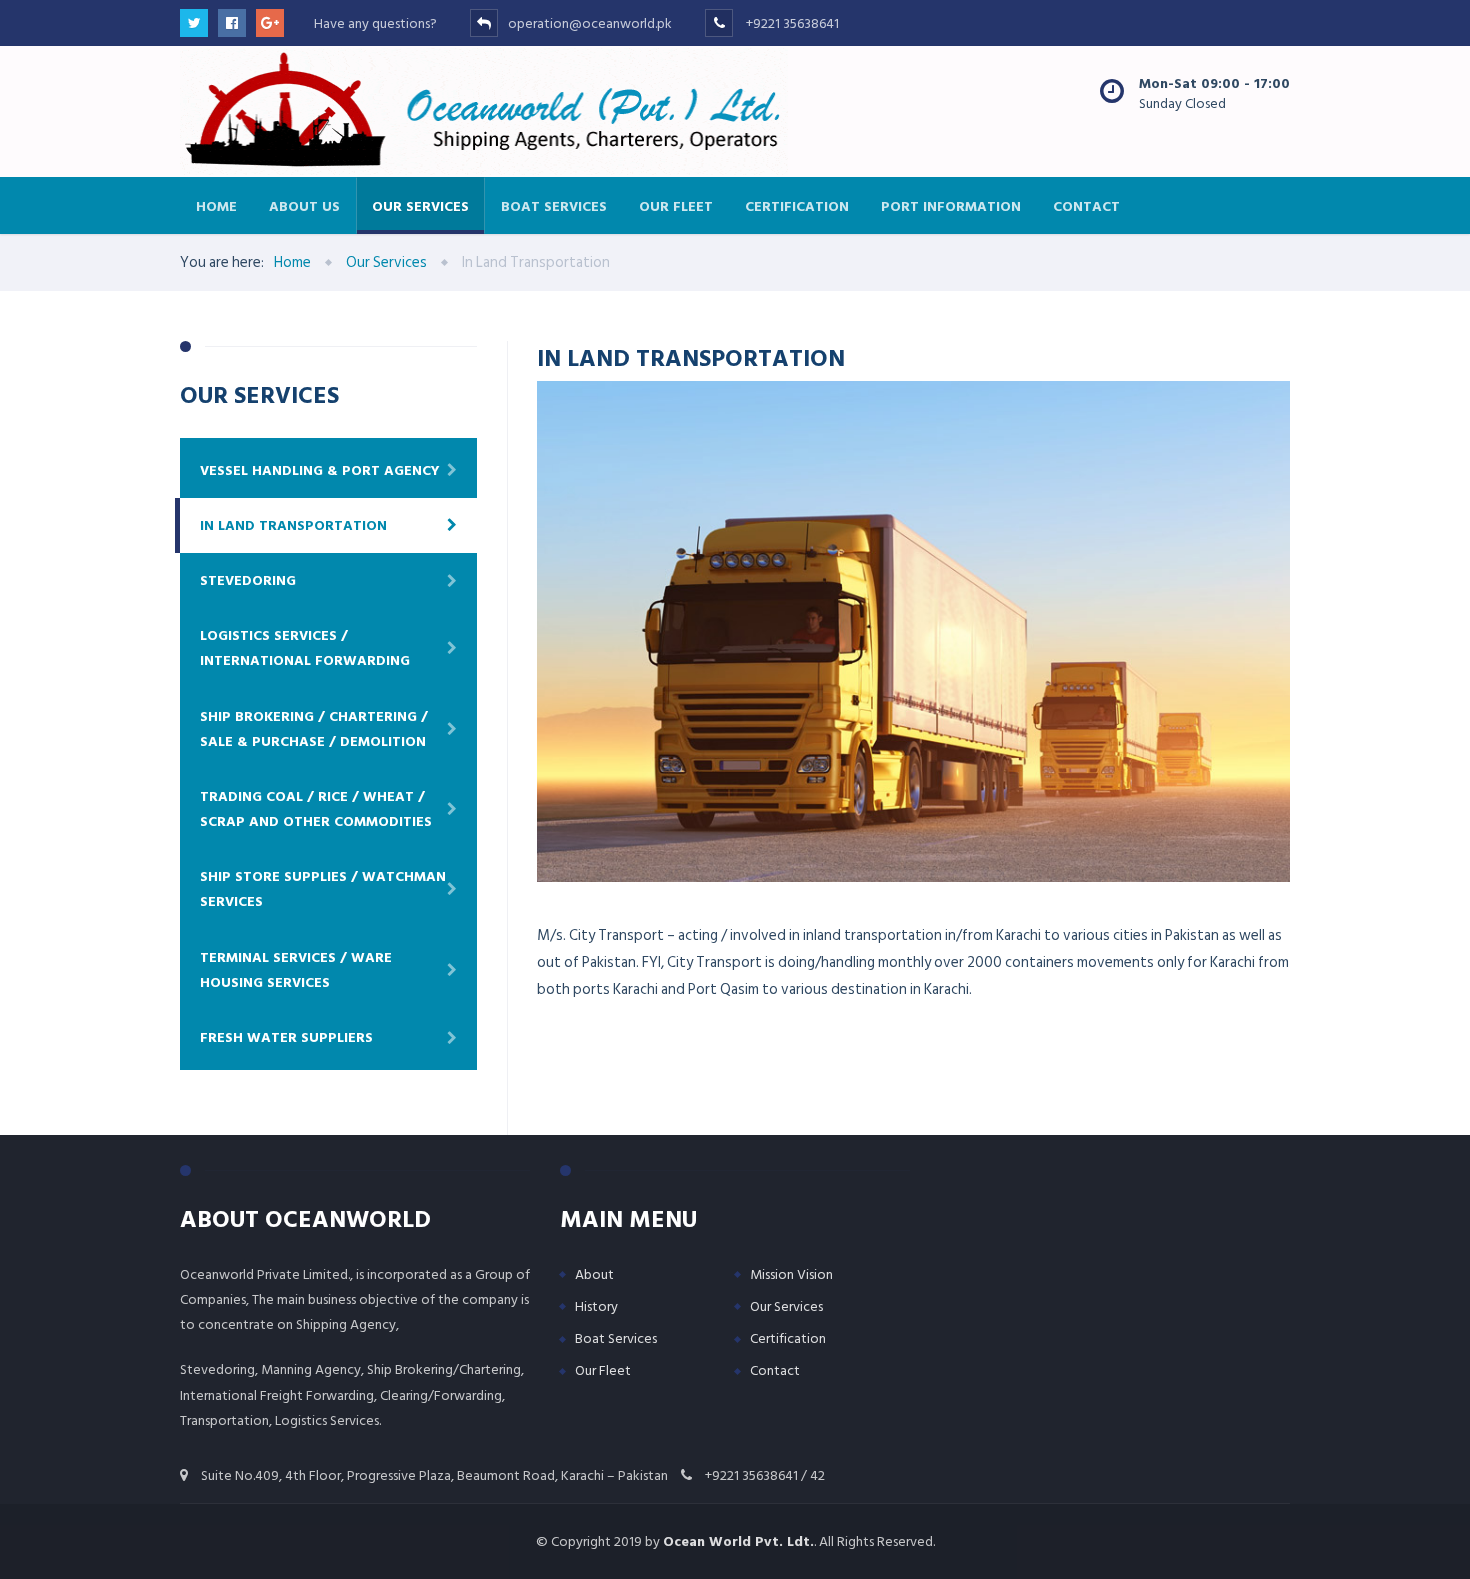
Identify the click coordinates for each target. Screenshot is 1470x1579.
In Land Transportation (293, 525)
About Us (304, 205)
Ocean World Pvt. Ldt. (738, 1541)
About (594, 1274)
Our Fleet (676, 205)
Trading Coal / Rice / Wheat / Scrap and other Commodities (316, 809)
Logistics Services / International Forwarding (305, 648)
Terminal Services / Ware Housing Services (296, 970)
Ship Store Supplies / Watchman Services (323, 889)
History (596, 1306)
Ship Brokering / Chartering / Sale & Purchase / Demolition (314, 729)
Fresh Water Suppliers (286, 1037)
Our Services (420, 205)
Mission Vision (791, 1274)
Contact (1086, 205)
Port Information (951, 205)
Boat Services (554, 205)
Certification (797, 205)
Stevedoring (248, 580)
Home (216, 205)
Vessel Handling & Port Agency (320, 470)
